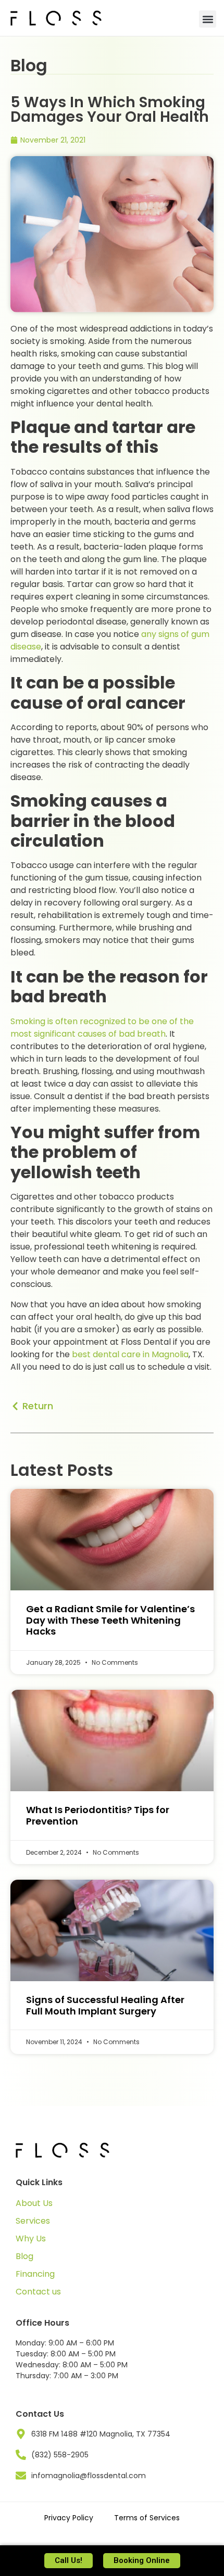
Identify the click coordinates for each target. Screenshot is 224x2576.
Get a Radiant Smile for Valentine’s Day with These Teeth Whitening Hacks (110, 1620)
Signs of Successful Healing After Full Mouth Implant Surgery (105, 2005)
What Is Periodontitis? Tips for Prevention (98, 1815)
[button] (208, 19)
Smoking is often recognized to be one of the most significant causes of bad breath (102, 1028)
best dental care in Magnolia (130, 1354)
